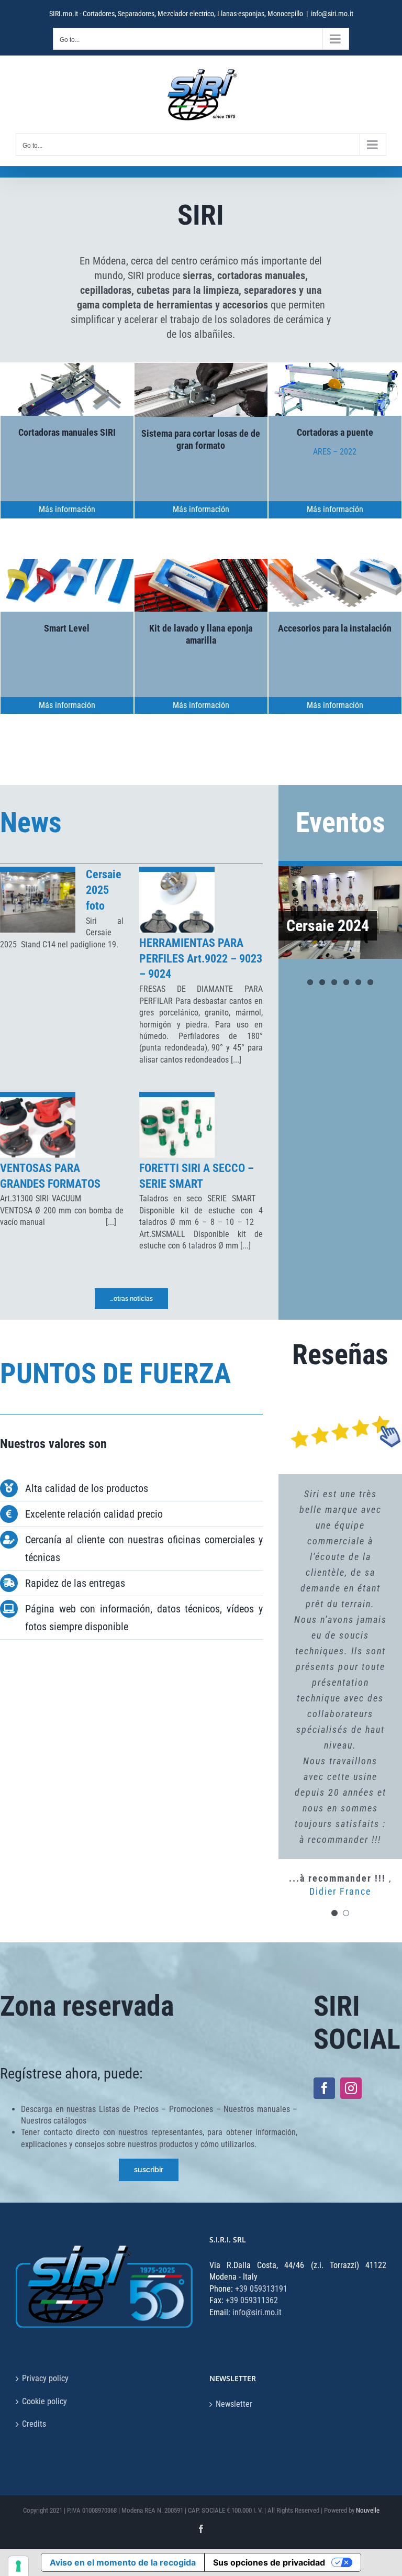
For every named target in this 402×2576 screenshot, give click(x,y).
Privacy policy (45, 2378)
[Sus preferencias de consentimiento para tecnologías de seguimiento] (18, 2566)
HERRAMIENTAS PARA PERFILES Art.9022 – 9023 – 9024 (201, 959)
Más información (67, 509)
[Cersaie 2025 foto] (38, 902)
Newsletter (234, 2404)
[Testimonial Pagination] (334, 1913)
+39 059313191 (261, 2289)
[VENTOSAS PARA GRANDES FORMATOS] (38, 1127)
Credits (34, 2424)
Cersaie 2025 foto (104, 890)
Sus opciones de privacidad (269, 2562)
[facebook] (324, 2088)
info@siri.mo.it (332, 14)
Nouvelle (368, 2510)
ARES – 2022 (335, 452)
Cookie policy (44, 2401)
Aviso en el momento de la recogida (123, 2562)
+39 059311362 (252, 2300)
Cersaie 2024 (328, 926)
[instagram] (351, 2088)
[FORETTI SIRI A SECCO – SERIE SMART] (177, 1127)
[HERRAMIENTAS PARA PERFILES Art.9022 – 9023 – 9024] (177, 902)
